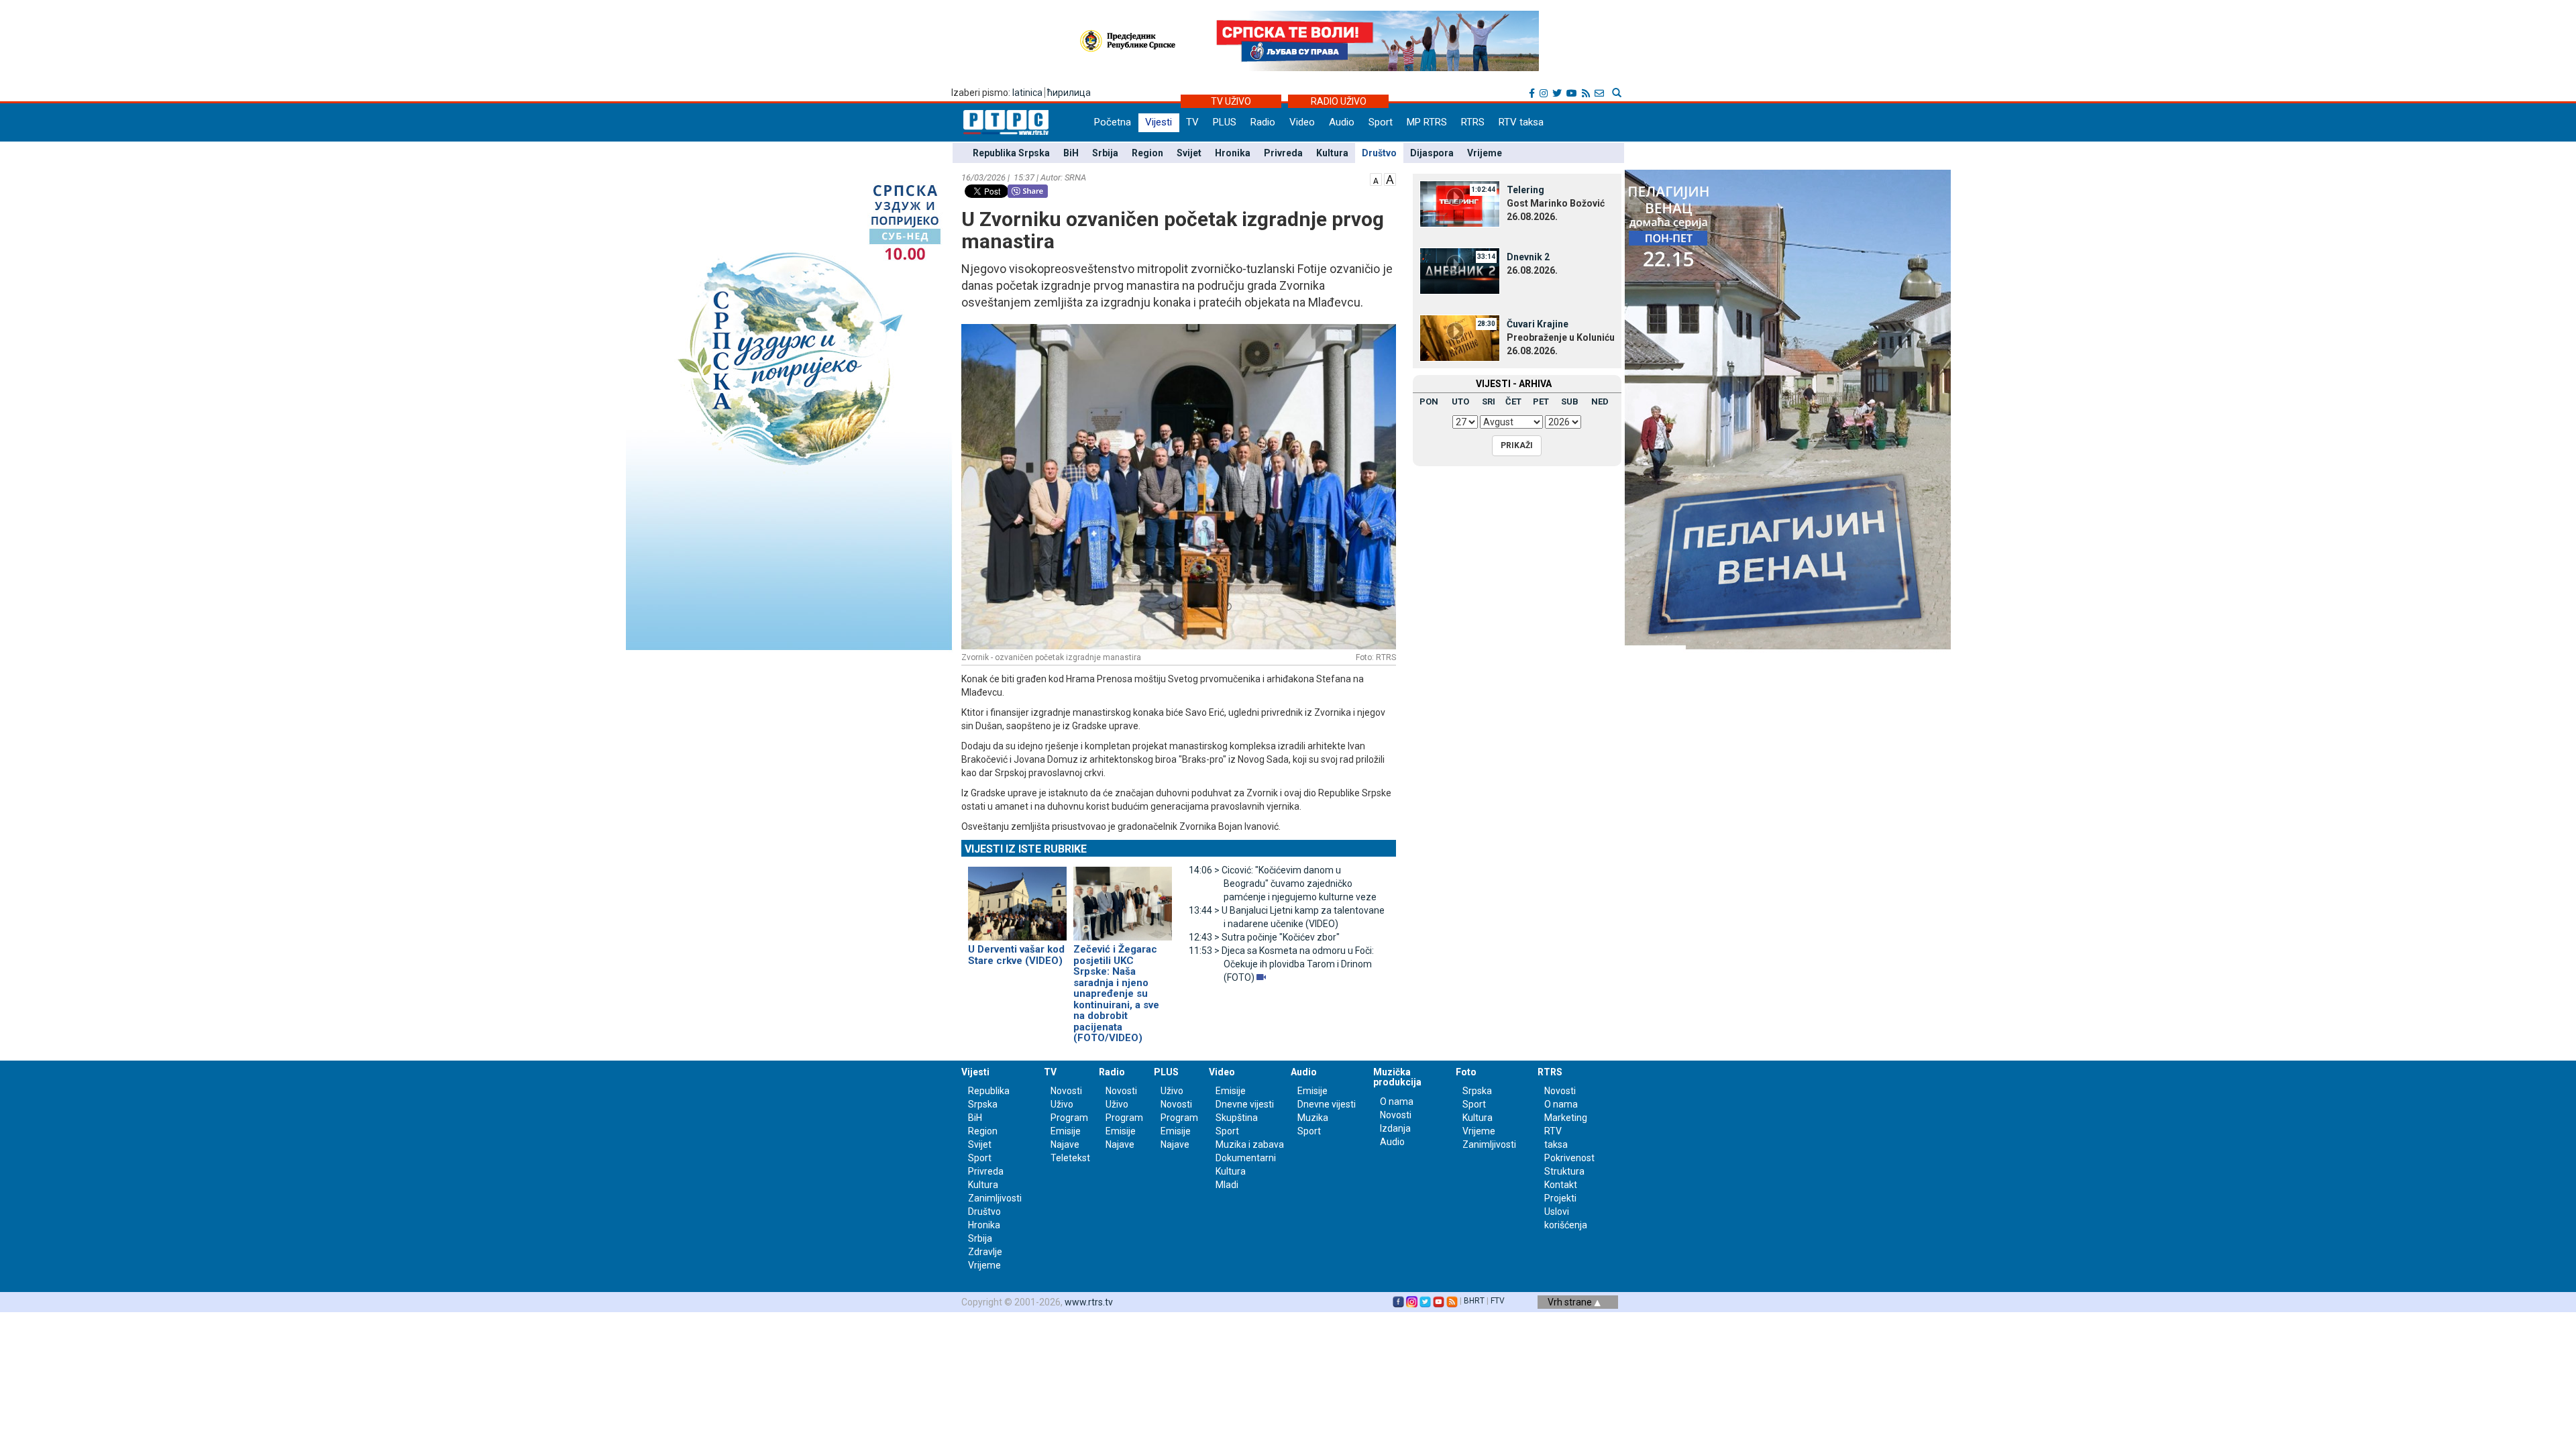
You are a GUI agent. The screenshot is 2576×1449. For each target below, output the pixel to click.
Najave (1065, 1144)
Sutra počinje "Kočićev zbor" (1264, 937)
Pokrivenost (1569, 1158)
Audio (1342, 122)
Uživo (1062, 1104)
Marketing (1566, 1118)
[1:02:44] (1460, 203)
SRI (1489, 401)
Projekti (1560, 1198)
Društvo (1379, 153)
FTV (1498, 1301)
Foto (1466, 1072)
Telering (1525, 190)
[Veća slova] (1390, 178)
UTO (1460, 401)
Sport (1381, 122)
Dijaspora (1432, 153)
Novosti (1066, 1091)
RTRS (1473, 122)
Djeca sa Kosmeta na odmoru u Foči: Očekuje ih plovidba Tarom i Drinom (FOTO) (1281, 964)
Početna (1113, 122)
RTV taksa (1521, 122)
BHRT (1474, 1301)
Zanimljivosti (995, 1198)
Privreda (1283, 153)
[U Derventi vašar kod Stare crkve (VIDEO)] (1017, 898)
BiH (1071, 153)
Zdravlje (985, 1252)
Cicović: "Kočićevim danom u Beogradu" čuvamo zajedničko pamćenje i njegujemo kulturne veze (1283, 883)
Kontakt (1561, 1185)
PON (1429, 401)
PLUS (1225, 122)
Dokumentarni (1246, 1158)
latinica (1027, 93)
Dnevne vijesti (1245, 1104)
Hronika (1233, 153)
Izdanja (1395, 1128)
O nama (1397, 1102)
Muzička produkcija (1397, 1077)
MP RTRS (1427, 122)
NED (1600, 401)
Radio (1263, 122)
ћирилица (1069, 93)
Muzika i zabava (1250, 1144)
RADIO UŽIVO (1339, 101)
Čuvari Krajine (1538, 324)
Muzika (1313, 1118)
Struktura (1564, 1171)
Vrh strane (1571, 1302)
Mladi (1227, 1185)
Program (1069, 1118)
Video (1302, 122)
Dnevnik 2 (1528, 257)
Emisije (1066, 1131)
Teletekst (1070, 1158)
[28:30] (1460, 337)
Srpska (1477, 1091)
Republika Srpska (1011, 153)
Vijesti (1159, 122)
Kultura (1332, 153)
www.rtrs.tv (1089, 1302)
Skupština (1237, 1118)
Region (1147, 153)
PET (1541, 401)
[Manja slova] (1376, 178)
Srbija (1105, 153)
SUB (1570, 401)
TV (1192, 122)
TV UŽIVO (1231, 101)
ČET (1513, 401)
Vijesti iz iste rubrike (1026, 849)
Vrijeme (1485, 153)
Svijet (1189, 153)
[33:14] (1460, 270)
